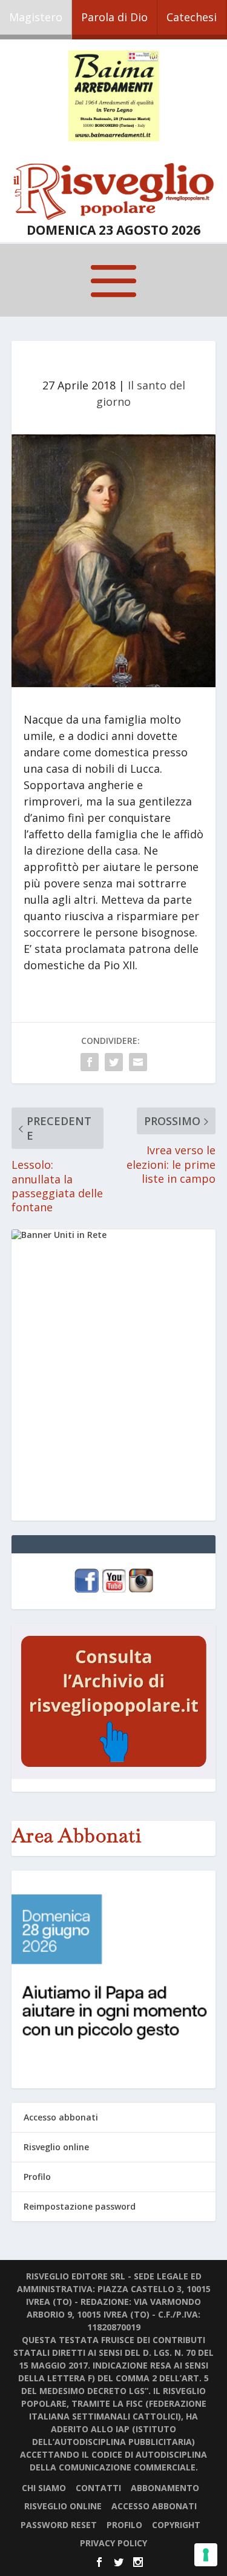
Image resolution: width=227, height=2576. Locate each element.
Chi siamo (44, 2488)
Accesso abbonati (61, 2117)
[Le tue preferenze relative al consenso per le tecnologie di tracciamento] (206, 2555)
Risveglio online (56, 2147)
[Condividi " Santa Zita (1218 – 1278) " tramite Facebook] (90, 1062)
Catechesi (192, 17)
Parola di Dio (114, 17)
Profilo (37, 2177)
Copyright (176, 2525)
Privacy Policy (113, 2543)
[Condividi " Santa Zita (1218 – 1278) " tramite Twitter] (114, 1062)
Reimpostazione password (80, 2206)
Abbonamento (165, 2488)
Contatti (98, 2488)
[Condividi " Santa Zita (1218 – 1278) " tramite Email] (138, 1062)
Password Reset (59, 2525)
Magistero (36, 17)
